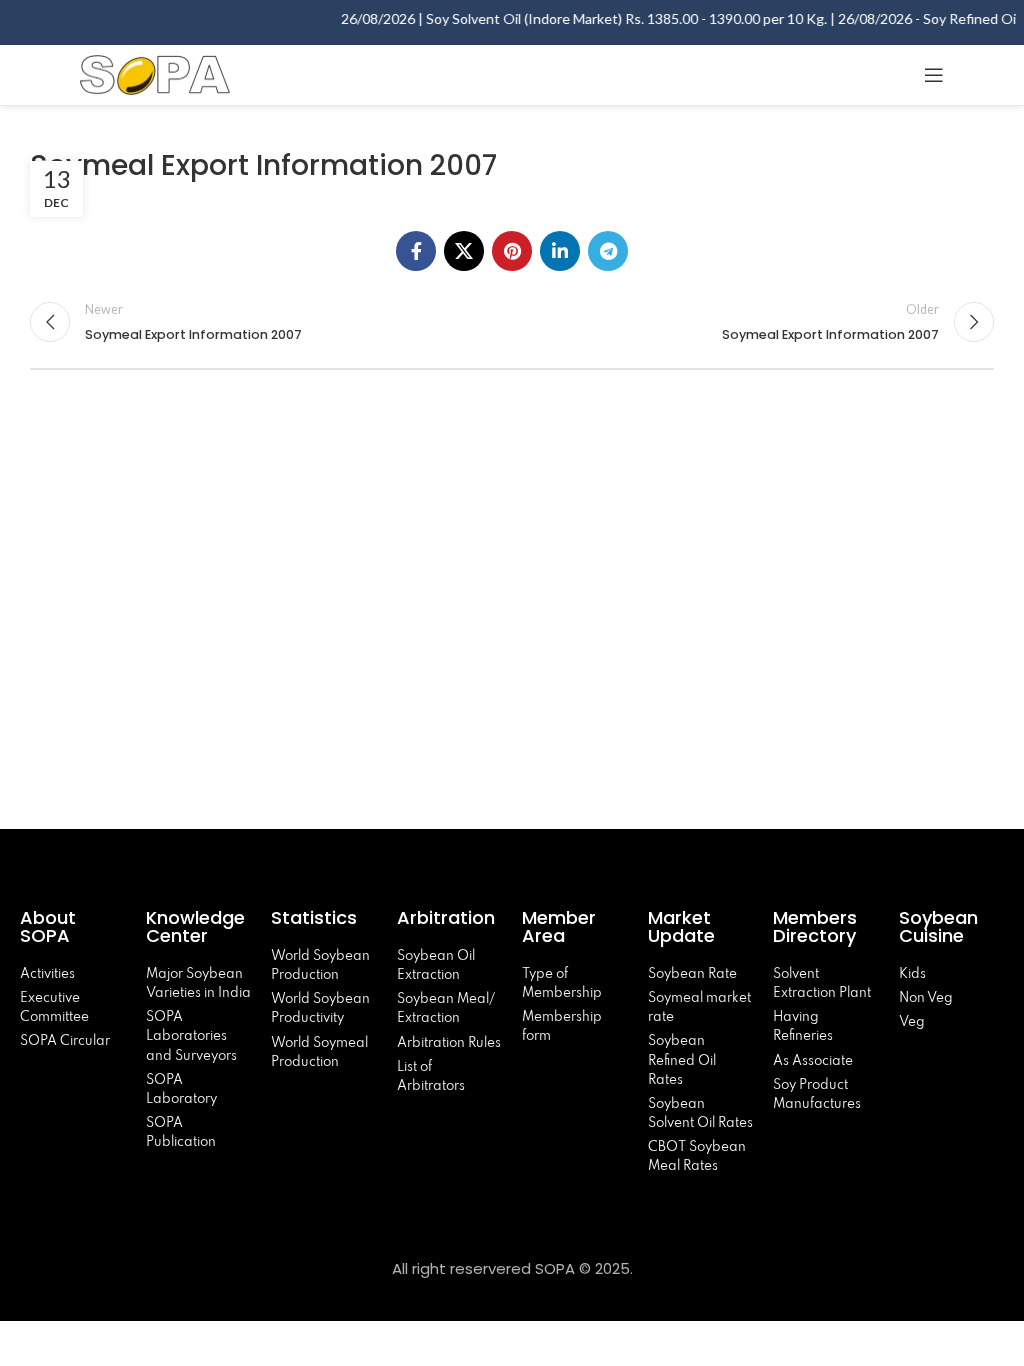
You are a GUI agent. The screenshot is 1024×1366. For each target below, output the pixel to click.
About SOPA (50, 926)
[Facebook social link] (416, 251)
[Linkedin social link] (560, 251)
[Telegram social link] (608, 251)
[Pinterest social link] (512, 251)
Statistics (314, 917)
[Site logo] (155, 72)
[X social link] (464, 251)
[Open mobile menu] (934, 75)
